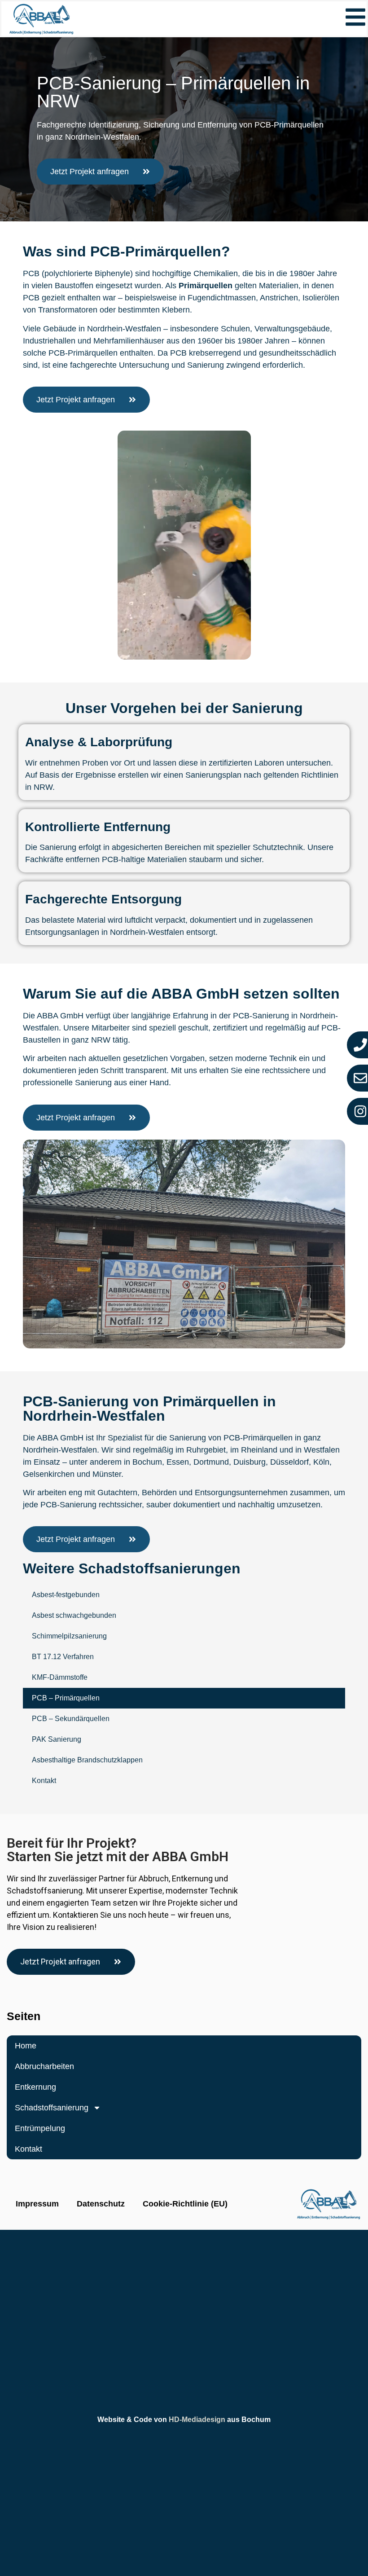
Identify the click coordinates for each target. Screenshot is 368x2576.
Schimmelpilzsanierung (69, 1636)
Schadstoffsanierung (52, 2108)
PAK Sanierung (57, 1739)
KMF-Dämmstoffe (60, 1677)
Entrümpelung (40, 2128)
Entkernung (35, 2087)
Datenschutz (101, 2204)
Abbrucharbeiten (44, 2066)
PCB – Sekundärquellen (71, 1719)
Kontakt (44, 1781)
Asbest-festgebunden (66, 1595)
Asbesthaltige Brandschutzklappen (87, 1760)
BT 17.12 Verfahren (63, 1657)
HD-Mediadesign (197, 2420)
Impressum (37, 2204)
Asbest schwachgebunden (74, 1615)
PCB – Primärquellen (66, 1698)
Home (26, 2046)
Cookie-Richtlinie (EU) (185, 2204)
